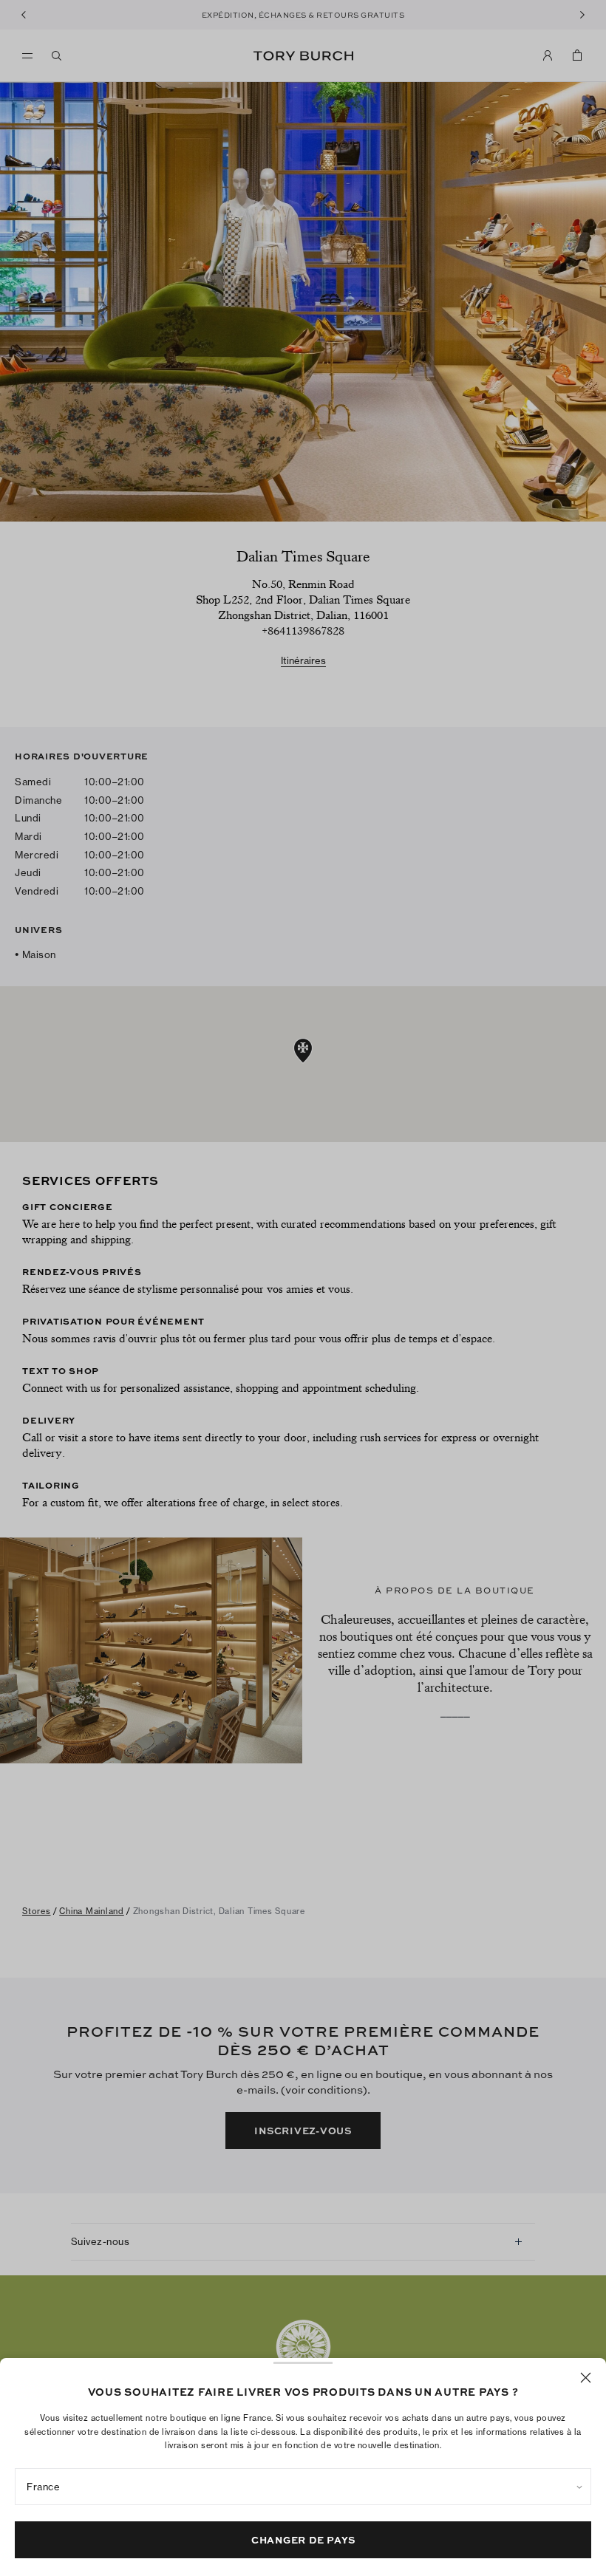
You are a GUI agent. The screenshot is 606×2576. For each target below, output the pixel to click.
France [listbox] (43, 2487)
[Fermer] (586, 2378)
